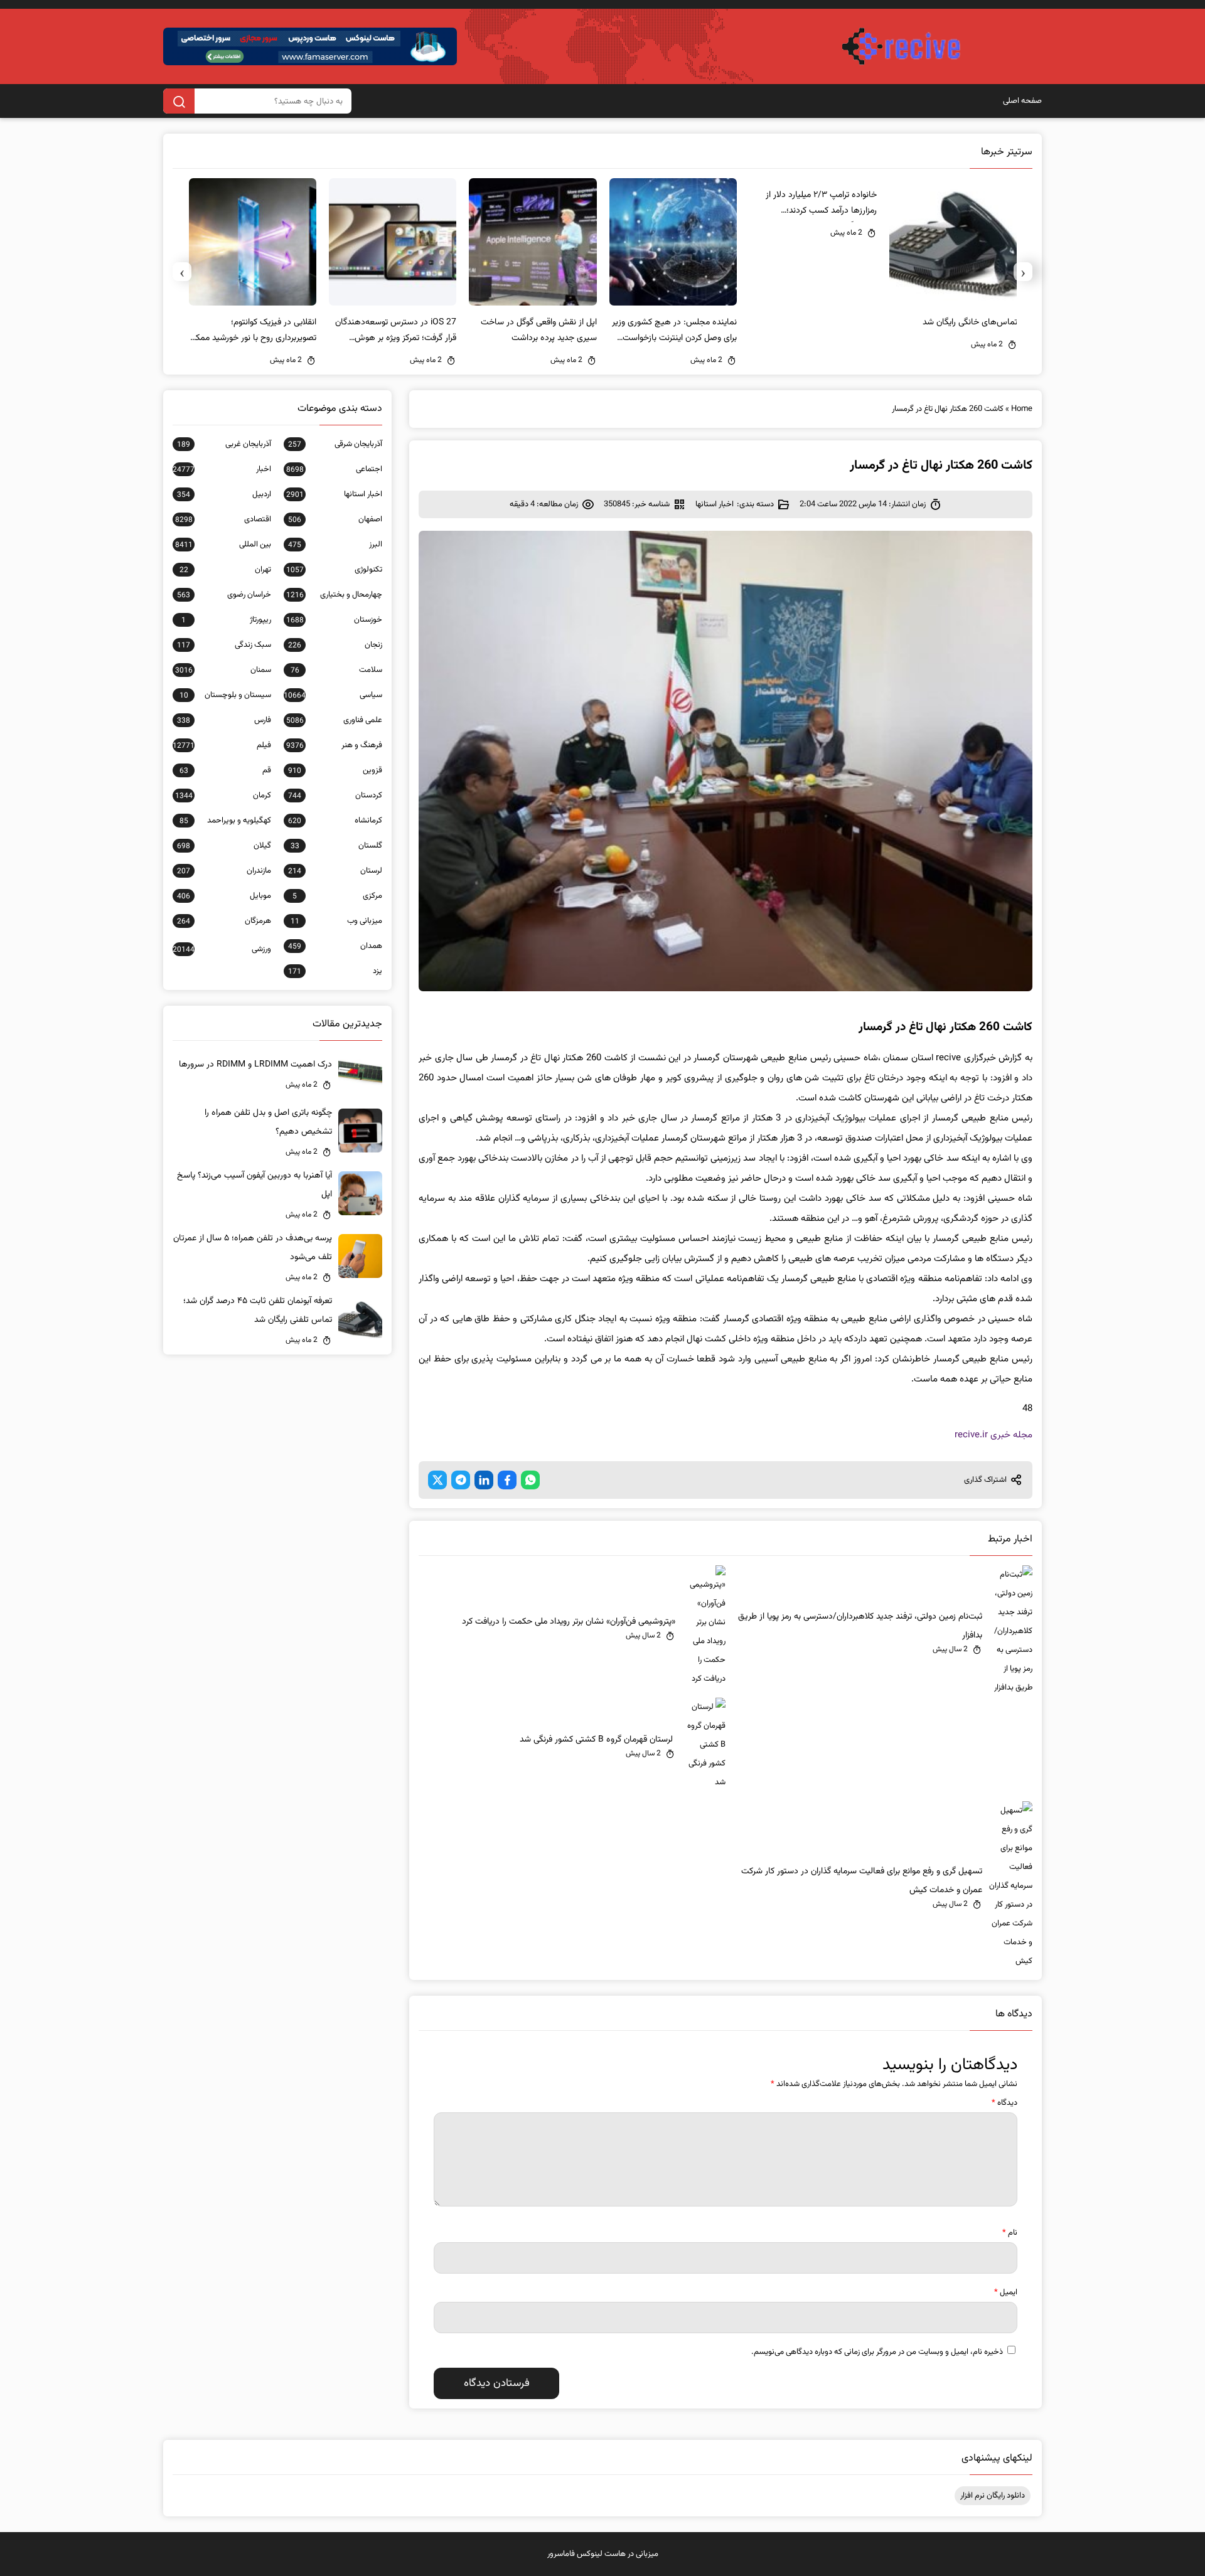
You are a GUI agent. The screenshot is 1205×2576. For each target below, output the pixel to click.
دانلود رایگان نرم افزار (993, 2496)
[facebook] (507, 1480)
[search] (179, 101)
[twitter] (437, 1480)
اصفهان (335, 519)
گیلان (224, 846)
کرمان (223, 796)
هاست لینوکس (601, 2554)
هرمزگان (224, 921)
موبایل (224, 896)
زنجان (335, 645)
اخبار (222, 469)
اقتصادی (223, 519)
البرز (335, 545)
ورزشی (222, 949)
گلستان (336, 846)
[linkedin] (484, 1480)
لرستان (335, 871)
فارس (224, 720)
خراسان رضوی (224, 595)
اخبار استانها (715, 504)
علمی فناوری (334, 720)
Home (1022, 409)
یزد (335, 971)
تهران (225, 570)
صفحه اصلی (1022, 101)
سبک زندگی (224, 645)
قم (225, 770)
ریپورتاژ (226, 620)
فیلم (222, 745)
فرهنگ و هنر (334, 745)
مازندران (224, 871)
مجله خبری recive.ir (993, 1435)
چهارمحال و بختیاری (334, 595)
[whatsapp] (530, 1480)
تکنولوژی (334, 570)
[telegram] (461, 1480)
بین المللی (223, 545)
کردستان (335, 796)
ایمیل (1006, 2292)
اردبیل (224, 494)
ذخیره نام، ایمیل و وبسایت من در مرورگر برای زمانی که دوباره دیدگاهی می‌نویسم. (877, 2352)
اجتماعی (334, 469)
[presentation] (1023, 272)
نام (1010, 2233)
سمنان (223, 670)
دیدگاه (1004, 2103)
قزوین (335, 770)
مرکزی (337, 896)
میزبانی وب (336, 921)
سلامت (336, 670)
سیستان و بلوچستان (225, 695)
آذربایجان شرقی (335, 444)
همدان (335, 946)
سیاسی (333, 695)
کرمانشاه (335, 821)
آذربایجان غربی (224, 444)
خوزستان (334, 620)
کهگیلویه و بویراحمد (225, 821)
